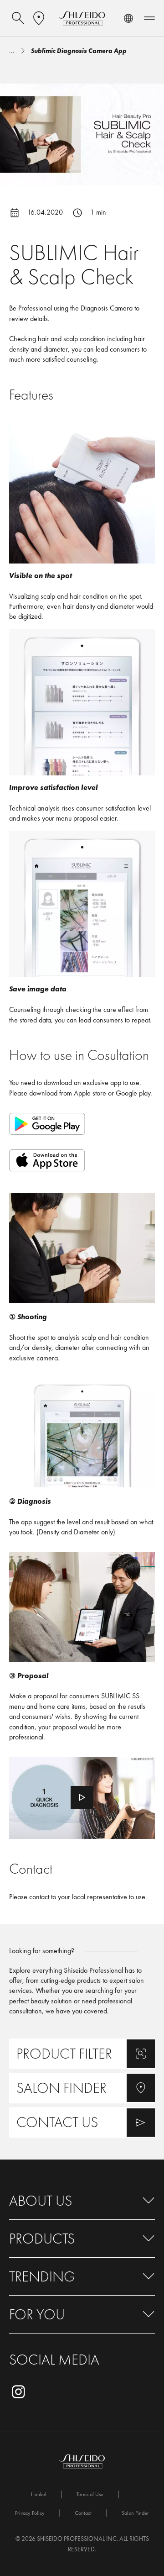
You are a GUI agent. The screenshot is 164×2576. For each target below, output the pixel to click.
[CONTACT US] (82, 2122)
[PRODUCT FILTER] (82, 2054)
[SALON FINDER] (82, 2088)
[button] (82, 2201)
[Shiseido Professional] (82, 18)
